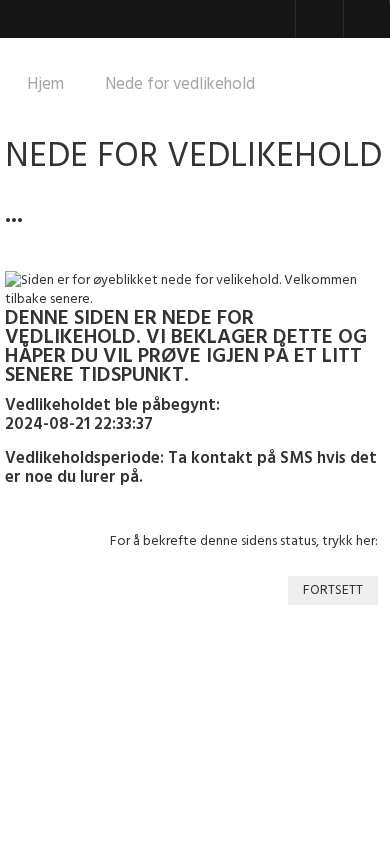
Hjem (45, 84)
